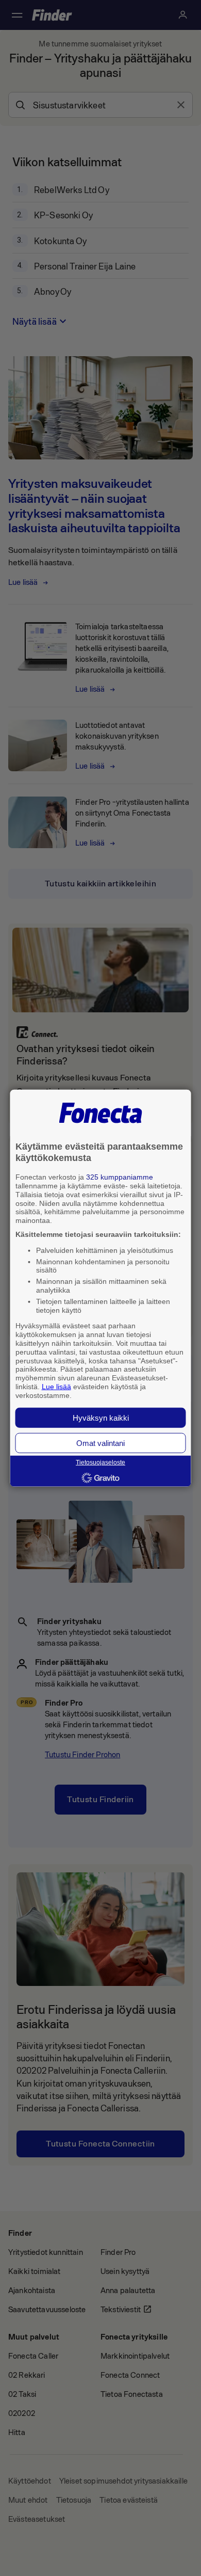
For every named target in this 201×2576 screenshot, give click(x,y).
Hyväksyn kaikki (101, 1417)
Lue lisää (56, 1387)
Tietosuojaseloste (100, 1462)
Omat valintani (100, 1443)
